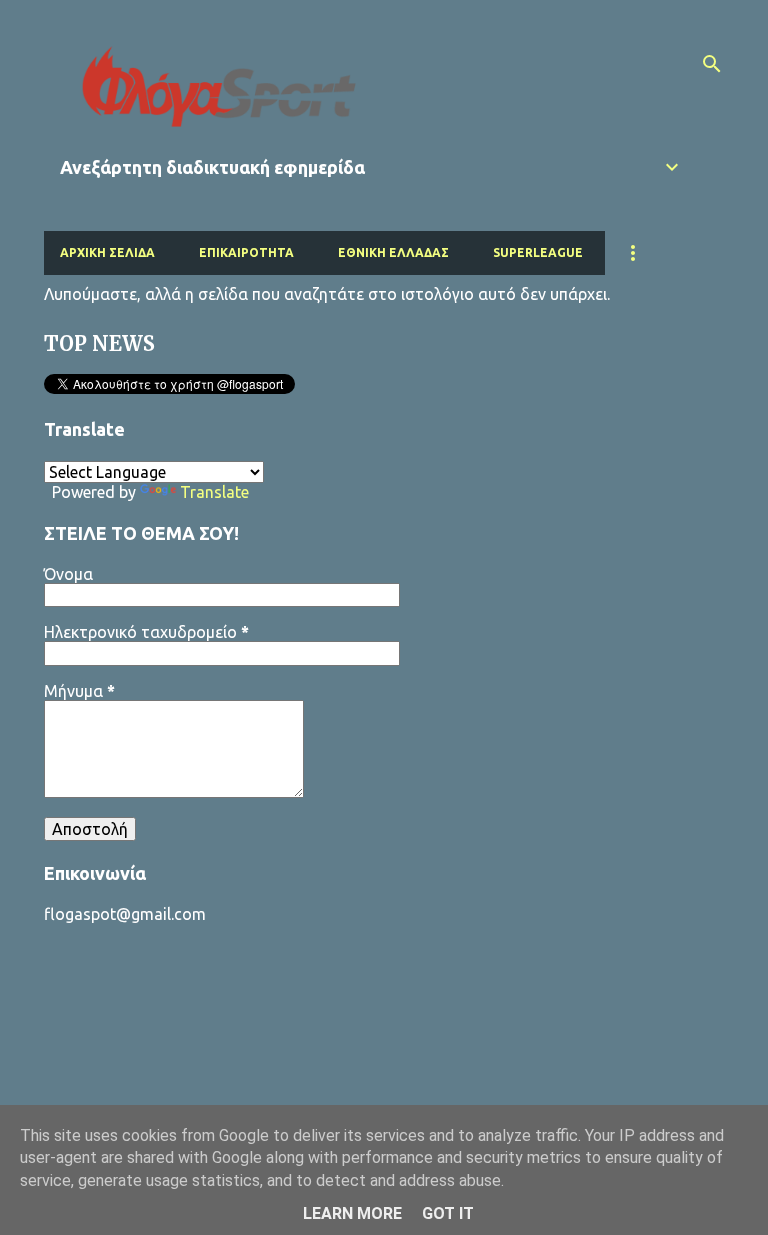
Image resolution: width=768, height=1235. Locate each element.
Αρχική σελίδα (107, 252)
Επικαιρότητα (246, 252)
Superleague (538, 252)
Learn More (352, 1213)
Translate (214, 492)
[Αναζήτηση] (712, 64)
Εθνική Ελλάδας (393, 252)
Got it (448, 1213)
